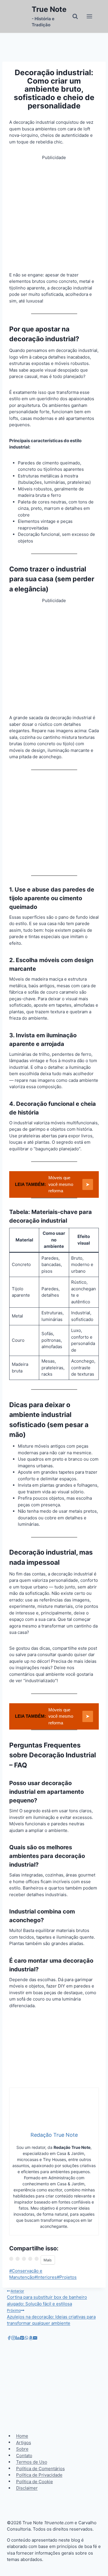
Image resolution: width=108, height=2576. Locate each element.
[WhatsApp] (26, 2338)
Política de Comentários (40, 2468)
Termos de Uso (32, 2462)
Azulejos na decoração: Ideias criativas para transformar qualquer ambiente (51, 2317)
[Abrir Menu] (89, 16)
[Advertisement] (54, 215)
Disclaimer (27, 2488)
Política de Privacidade (39, 2475)
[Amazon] (31, 2338)
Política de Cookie (35, 2481)
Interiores (46, 2277)
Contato (24, 2455)
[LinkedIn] (18, 2338)
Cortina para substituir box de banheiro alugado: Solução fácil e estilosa (47, 2298)
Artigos (24, 2442)
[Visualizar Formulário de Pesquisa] (75, 16)
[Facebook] (9, 2338)
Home (22, 2436)
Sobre (22, 2449)
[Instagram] (13, 2338)
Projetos (67, 2277)
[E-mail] (35, 2338)
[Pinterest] (22, 2338)
